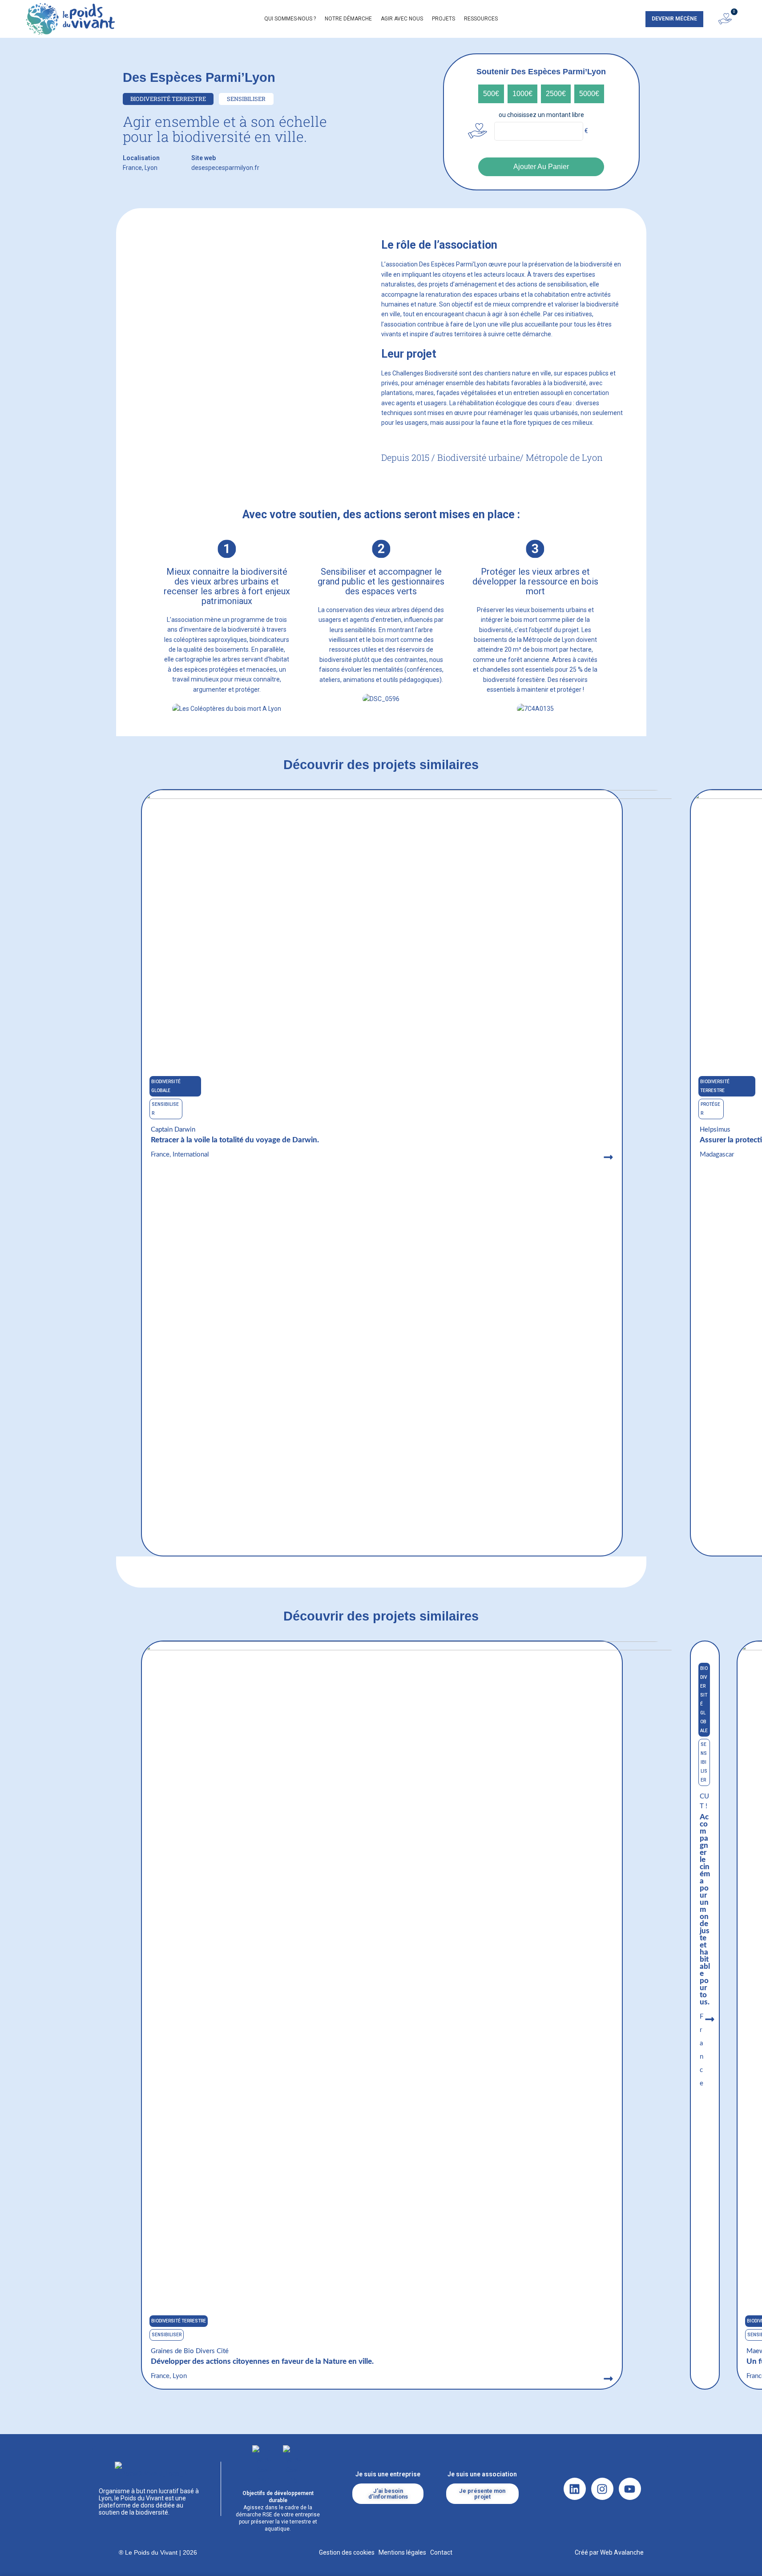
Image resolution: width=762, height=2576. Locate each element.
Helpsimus (715, 1130)
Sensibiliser (167, 2335)
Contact (441, 2552)
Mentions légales (402, 2552)
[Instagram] (602, 2489)
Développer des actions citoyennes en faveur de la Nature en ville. (262, 2361)
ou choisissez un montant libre (541, 115)
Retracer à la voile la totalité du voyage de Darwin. (237, 1140)
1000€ (522, 94)
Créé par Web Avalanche (609, 2552)
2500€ (556, 94)
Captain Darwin (173, 1130)
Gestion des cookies (347, 2552)
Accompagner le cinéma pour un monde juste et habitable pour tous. (705, 1909)
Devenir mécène (674, 19)
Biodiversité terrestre (179, 2321)
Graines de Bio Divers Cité (190, 2351)
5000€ (589, 94)
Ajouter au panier (541, 167)
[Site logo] (70, 18)
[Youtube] (630, 2489)
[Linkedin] (575, 2489)
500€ (491, 94)
